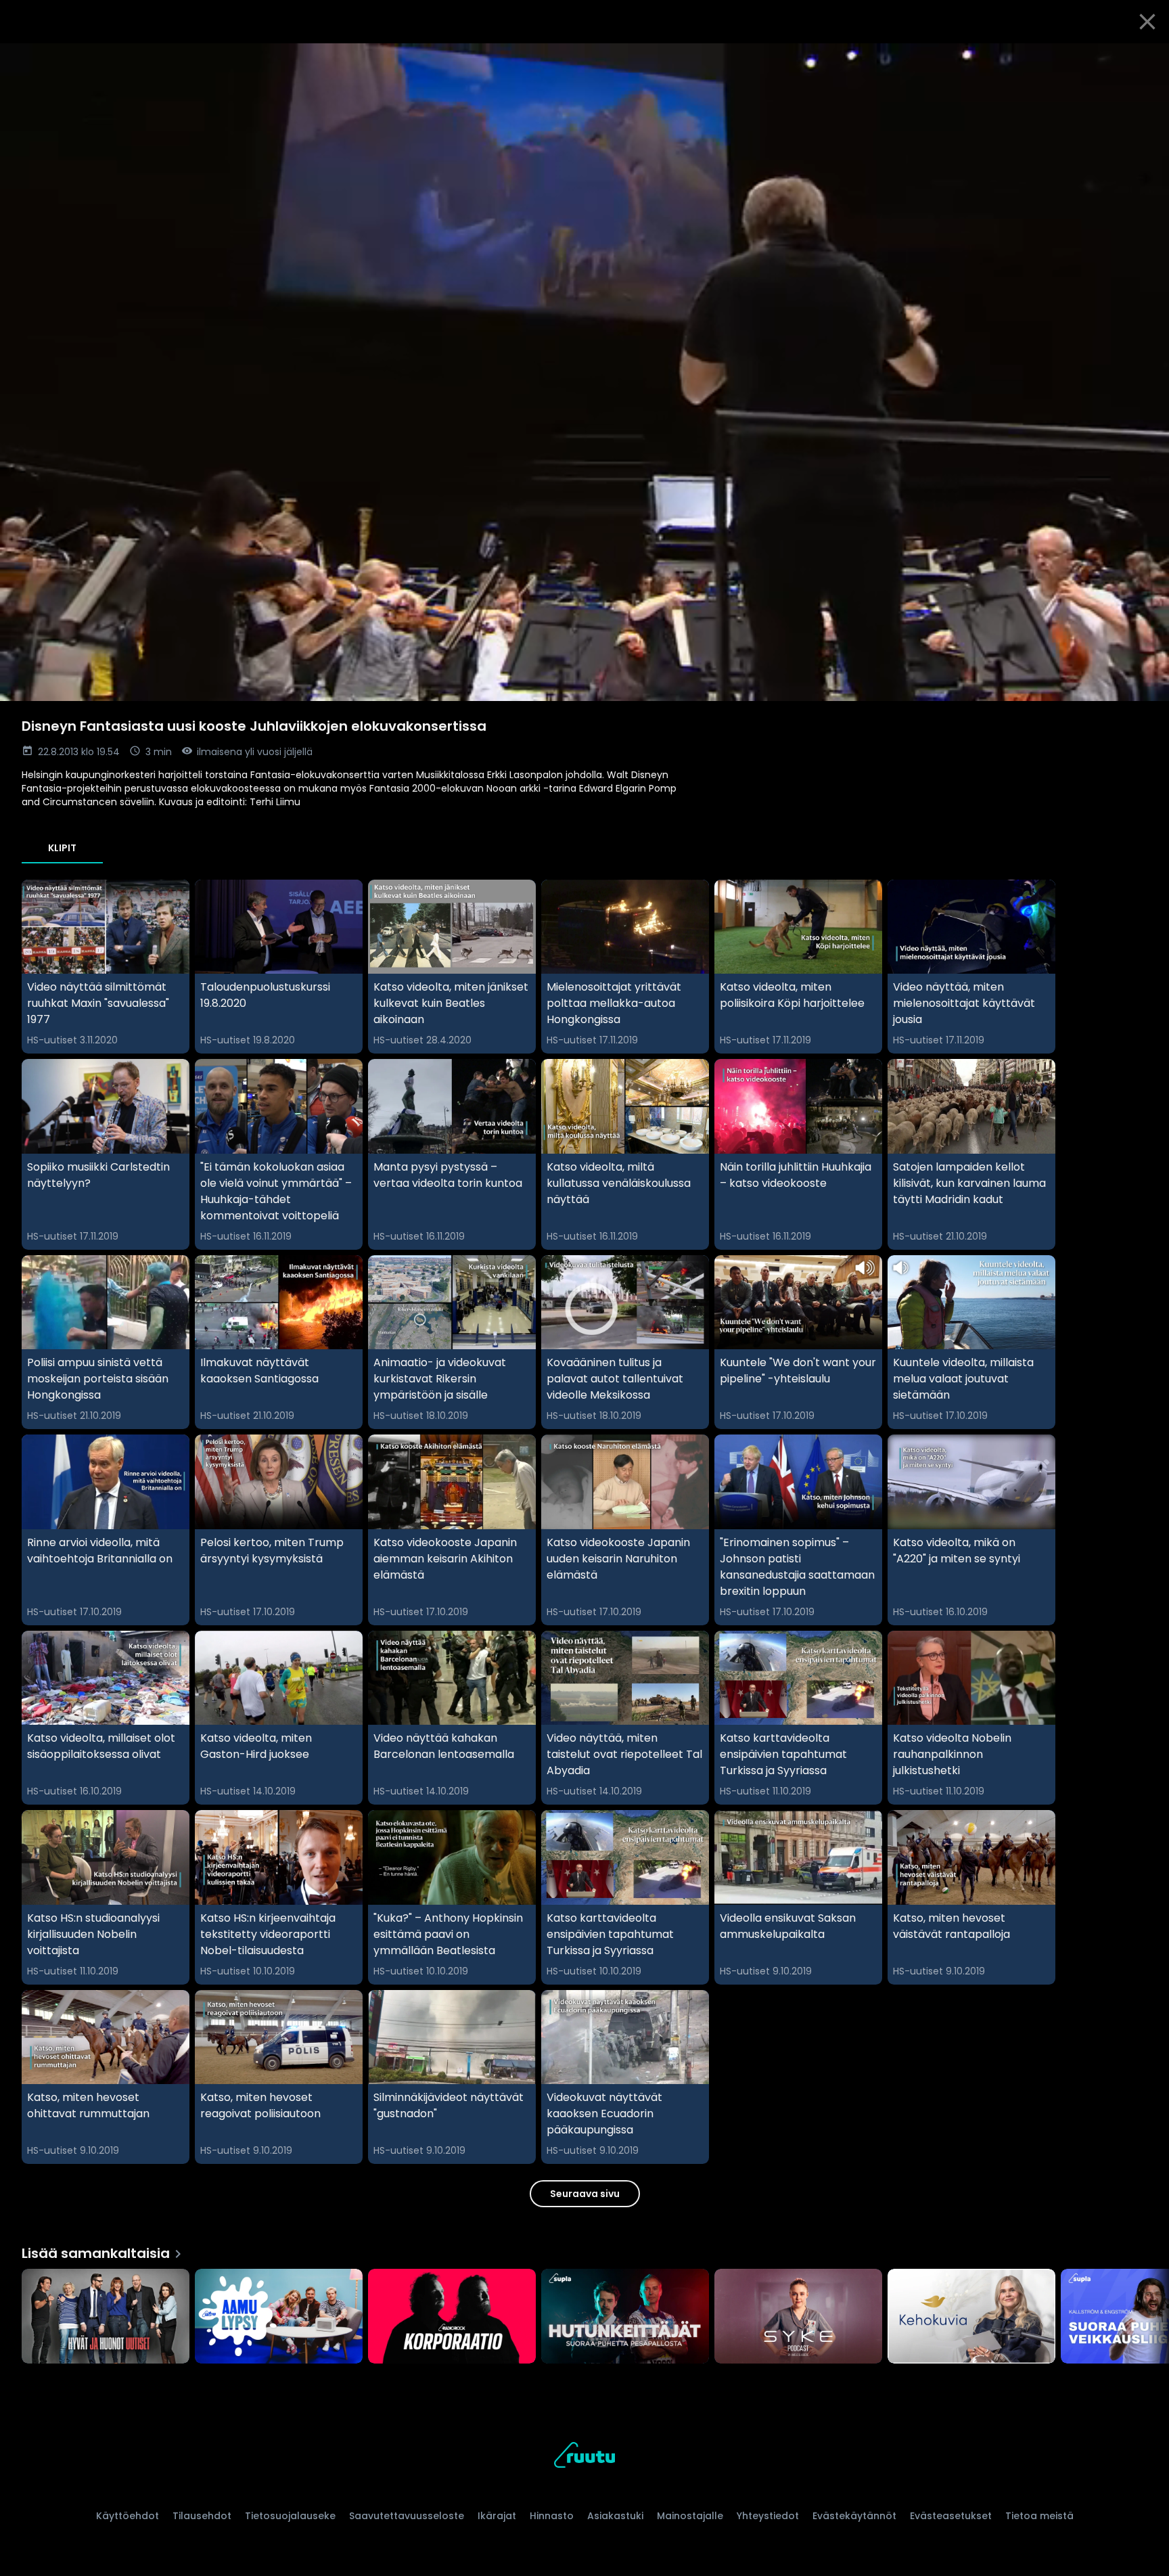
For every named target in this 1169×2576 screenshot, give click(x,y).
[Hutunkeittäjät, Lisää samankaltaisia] (625, 2318)
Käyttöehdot (128, 2516)
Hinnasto (552, 2516)
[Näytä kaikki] (584, 2313)
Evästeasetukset (951, 2516)
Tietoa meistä (1039, 2516)
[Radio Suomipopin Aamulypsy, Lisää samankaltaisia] (279, 2318)
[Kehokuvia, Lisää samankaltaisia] (971, 2318)
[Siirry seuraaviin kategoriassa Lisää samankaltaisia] (1147, 2318)
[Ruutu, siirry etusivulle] (584, 2457)
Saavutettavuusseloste (407, 2516)
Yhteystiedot (768, 2516)
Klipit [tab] (62, 848)
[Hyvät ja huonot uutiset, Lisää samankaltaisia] (106, 2318)
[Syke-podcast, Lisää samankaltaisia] (798, 2318)
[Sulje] (1147, 22)
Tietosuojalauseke (290, 2516)
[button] (584, 372)
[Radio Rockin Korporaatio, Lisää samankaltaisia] (452, 2318)
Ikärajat (497, 2516)
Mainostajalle (690, 2516)
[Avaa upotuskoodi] (1143, 59)
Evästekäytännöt (854, 2516)
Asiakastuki (615, 2516)
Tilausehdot (202, 2516)
